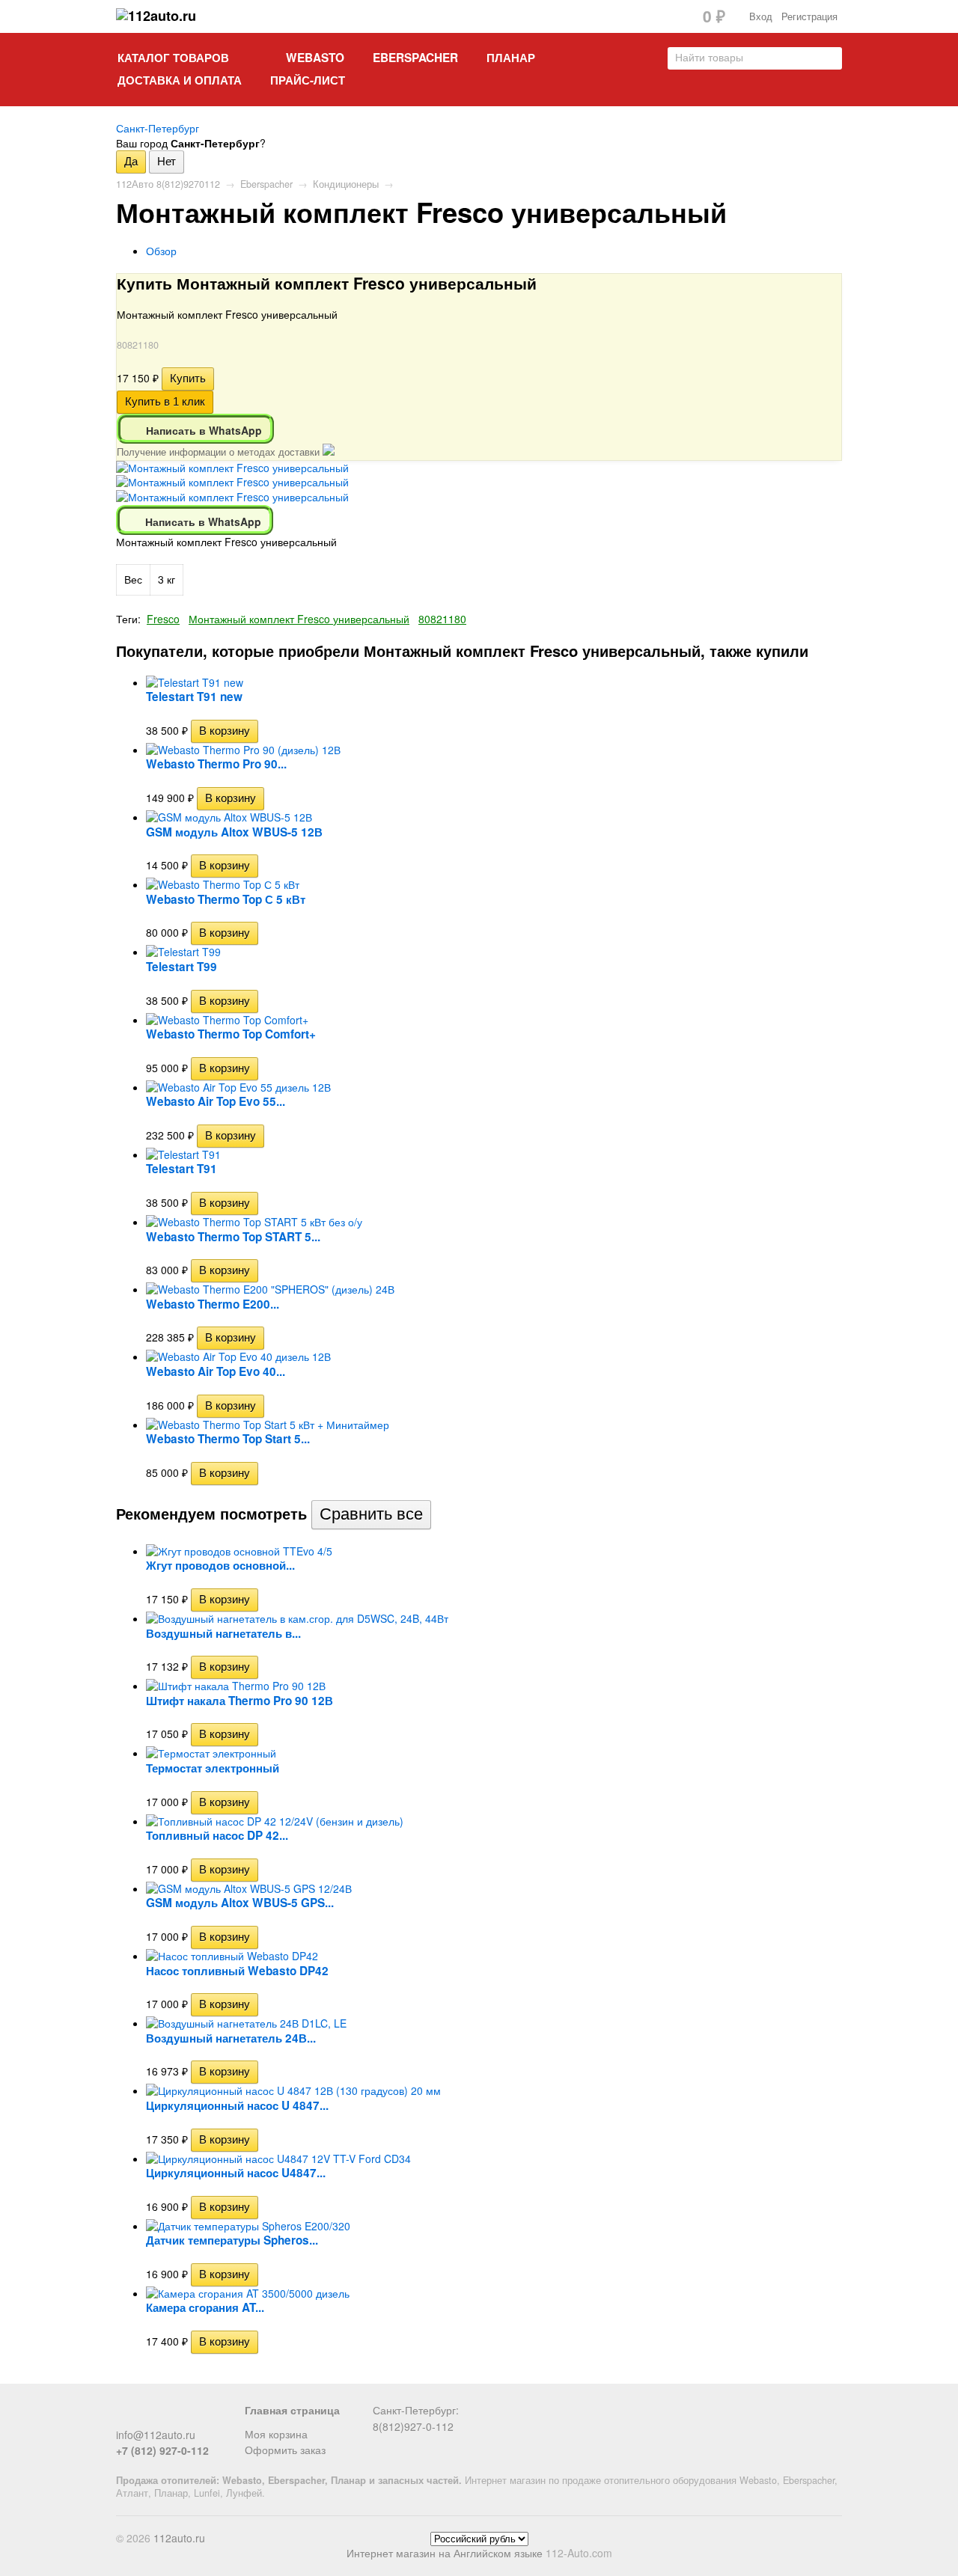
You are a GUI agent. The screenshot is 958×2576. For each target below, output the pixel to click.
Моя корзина (276, 2434)
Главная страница (292, 2410)
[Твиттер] (150, 2416)
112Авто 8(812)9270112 (168, 184)
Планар (511, 58)
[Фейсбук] (125, 2416)
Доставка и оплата (180, 80)
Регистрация (809, 16)
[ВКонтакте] (174, 2416)
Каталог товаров (173, 58)
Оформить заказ (285, 2450)
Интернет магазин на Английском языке (445, 2553)
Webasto (315, 58)
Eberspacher (415, 58)
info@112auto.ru (156, 2435)
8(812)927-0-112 (413, 2426)
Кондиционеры (346, 184)
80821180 (442, 619)
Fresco (163, 619)
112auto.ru (179, 2538)
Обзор (161, 251)
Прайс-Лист (308, 80)
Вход (761, 16)
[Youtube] (199, 2416)
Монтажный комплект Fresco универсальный (299, 619)
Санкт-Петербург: (416, 2410)
